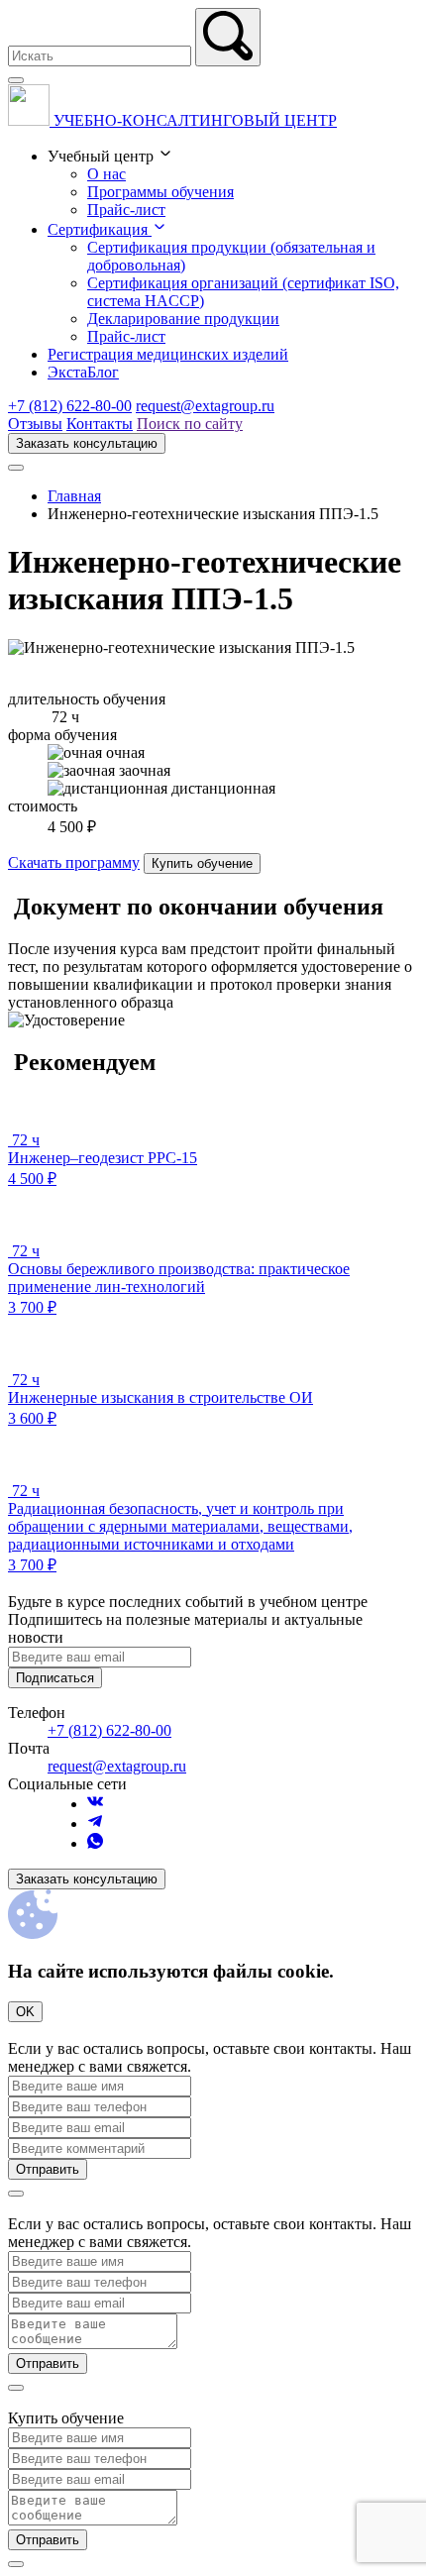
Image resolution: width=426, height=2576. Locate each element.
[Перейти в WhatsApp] (95, 1843)
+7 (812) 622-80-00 (70, 406)
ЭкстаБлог (83, 372)
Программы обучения (160, 192)
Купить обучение (202, 863)
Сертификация (100, 229)
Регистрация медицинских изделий (168, 354)
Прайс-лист (126, 210)
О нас (106, 174)
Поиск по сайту (190, 424)
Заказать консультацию (87, 443)
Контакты (100, 424)
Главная (74, 496)
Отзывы (35, 424)
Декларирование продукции (183, 319)
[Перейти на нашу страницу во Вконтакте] (95, 1804)
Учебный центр (103, 156)
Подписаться (55, 1678)
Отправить (48, 2169)
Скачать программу (74, 862)
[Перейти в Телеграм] (95, 1824)
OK (25, 2012)
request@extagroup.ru (205, 406)
